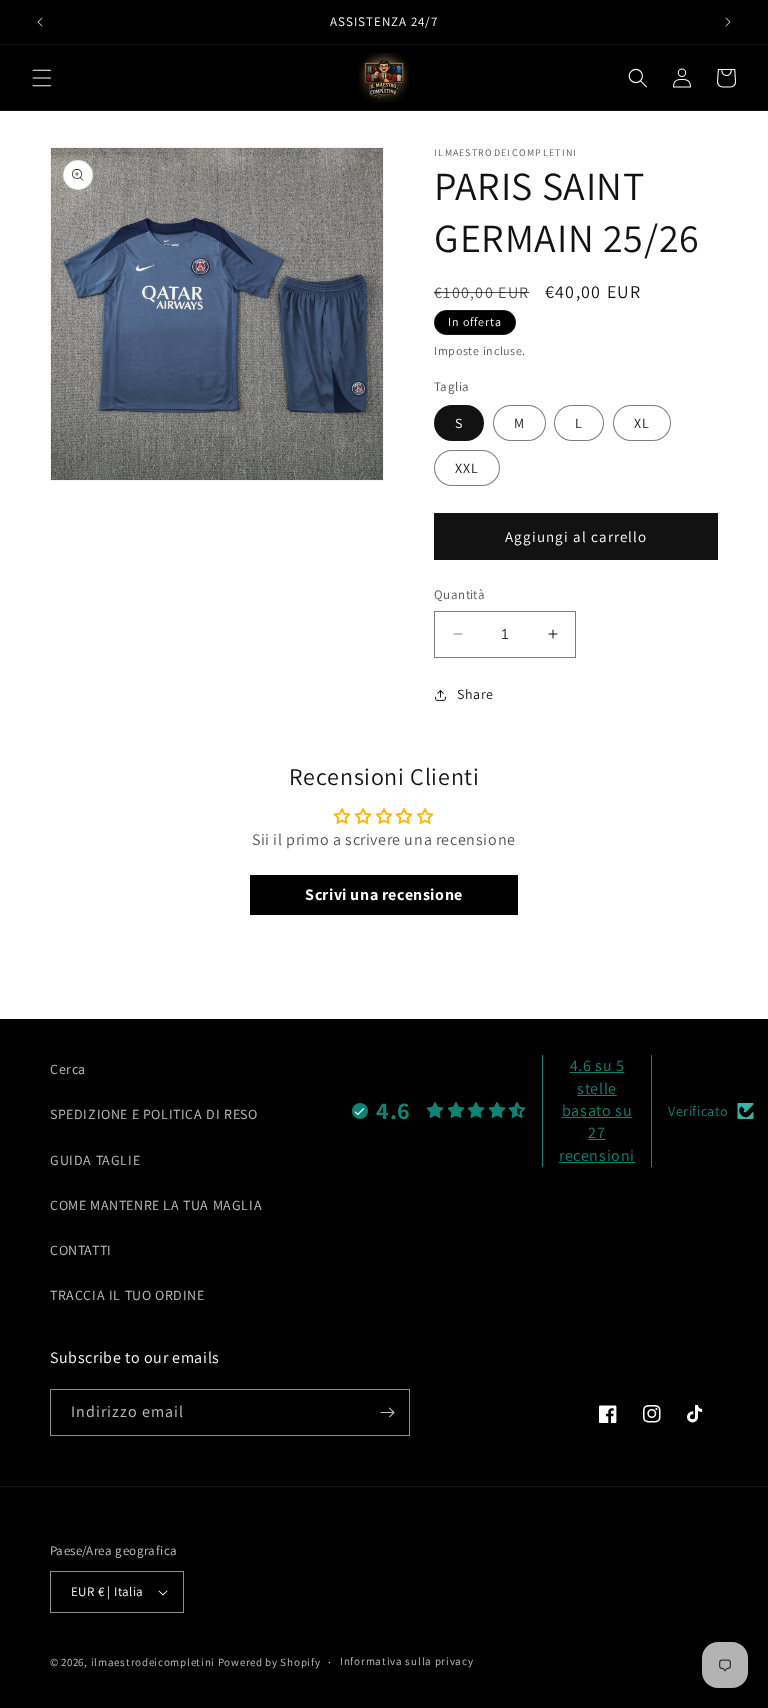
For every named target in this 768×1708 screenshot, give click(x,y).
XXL (467, 468)
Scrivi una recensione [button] (384, 894)
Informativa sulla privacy (407, 1661)
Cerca (68, 1069)
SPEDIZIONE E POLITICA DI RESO (153, 1114)
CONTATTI (81, 1250)
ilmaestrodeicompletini (153, 1662)
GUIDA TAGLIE (95, 1160)
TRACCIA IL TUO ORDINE (127, 1295)
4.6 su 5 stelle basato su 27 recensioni (597, 1110)
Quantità (459, 594)
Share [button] (475, 694)
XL (642, 423)
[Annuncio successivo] (728, 22)
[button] (42, 78)
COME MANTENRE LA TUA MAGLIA (156, 1205)
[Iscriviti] (387, 1412)
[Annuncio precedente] (40, 22)
